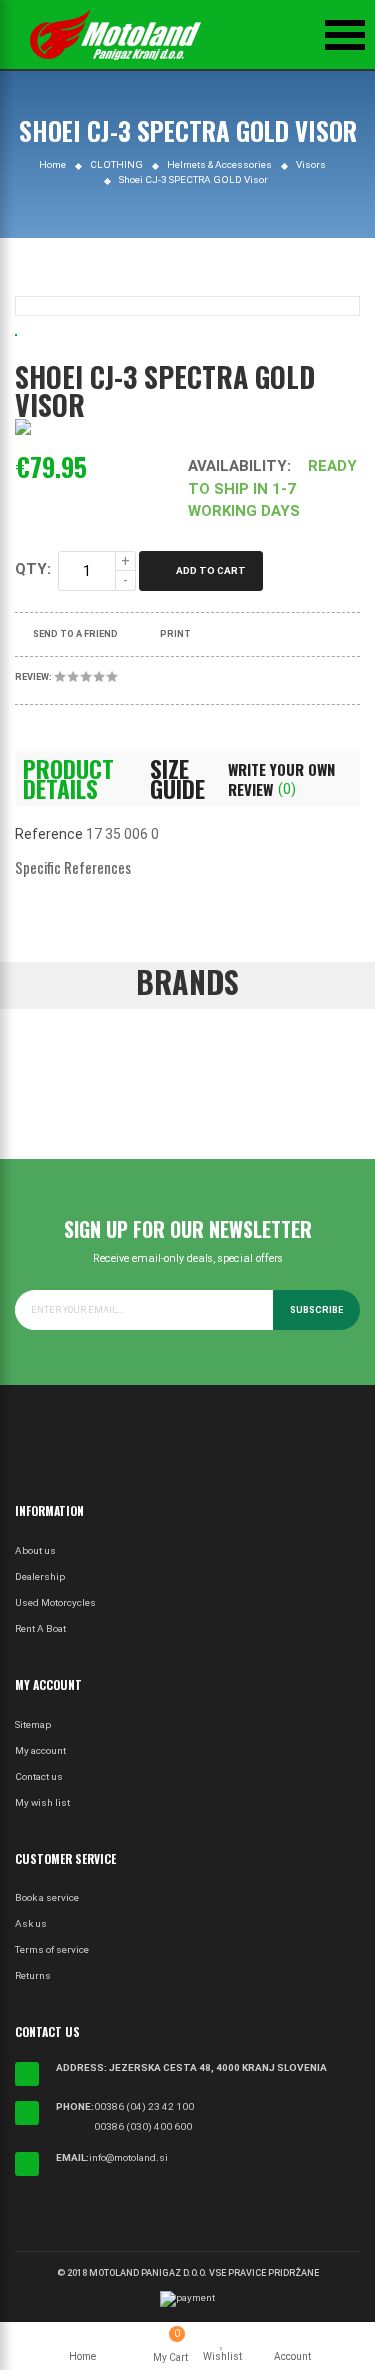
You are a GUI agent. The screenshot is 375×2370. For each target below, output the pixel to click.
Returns (33, 1975)
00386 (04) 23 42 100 (144, 2106)
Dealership (40, 1576)
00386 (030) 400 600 (143, 2126)
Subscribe (316, 1310)
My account (40, 1750)
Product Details (68, 779)
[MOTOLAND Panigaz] (115, 35)
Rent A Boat (40, 1628)
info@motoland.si (128, 2157)
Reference (49, 834)
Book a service (47, 1897)
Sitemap (33, 1724)
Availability (237, 466)
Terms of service (52, 1949)
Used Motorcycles (55, 1602)
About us (35, 1550)
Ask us (31, 1923)
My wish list (42, 1802)
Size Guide (177, 779)
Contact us (39, 1776)
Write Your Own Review (281, 779)
